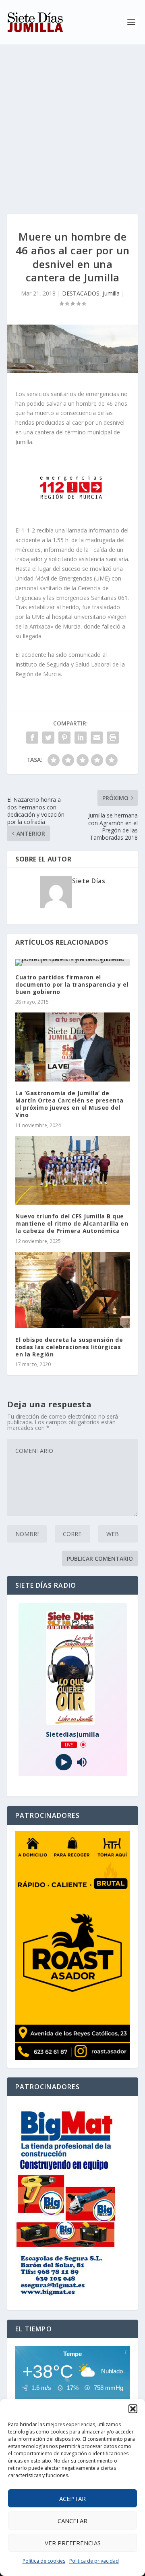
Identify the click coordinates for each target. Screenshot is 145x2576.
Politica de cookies (44, 2561)
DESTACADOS (81, 293)
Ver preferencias (73, 2543)
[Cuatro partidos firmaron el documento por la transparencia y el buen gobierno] (72, 962)
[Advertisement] (72, 121)
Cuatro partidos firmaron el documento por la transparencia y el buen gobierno (72, 984)
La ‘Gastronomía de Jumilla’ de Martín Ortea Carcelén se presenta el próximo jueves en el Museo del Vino (69, 1104)
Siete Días (89, 881)
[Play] (63, 1762)
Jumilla (111, 293)
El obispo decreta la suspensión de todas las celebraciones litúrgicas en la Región (69, 1347)
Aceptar (72, 2498)
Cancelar (72, 2521)
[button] (133, 2409)
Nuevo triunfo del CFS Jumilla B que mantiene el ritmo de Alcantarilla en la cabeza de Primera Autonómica (72, 1223)
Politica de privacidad (94, 2561)
